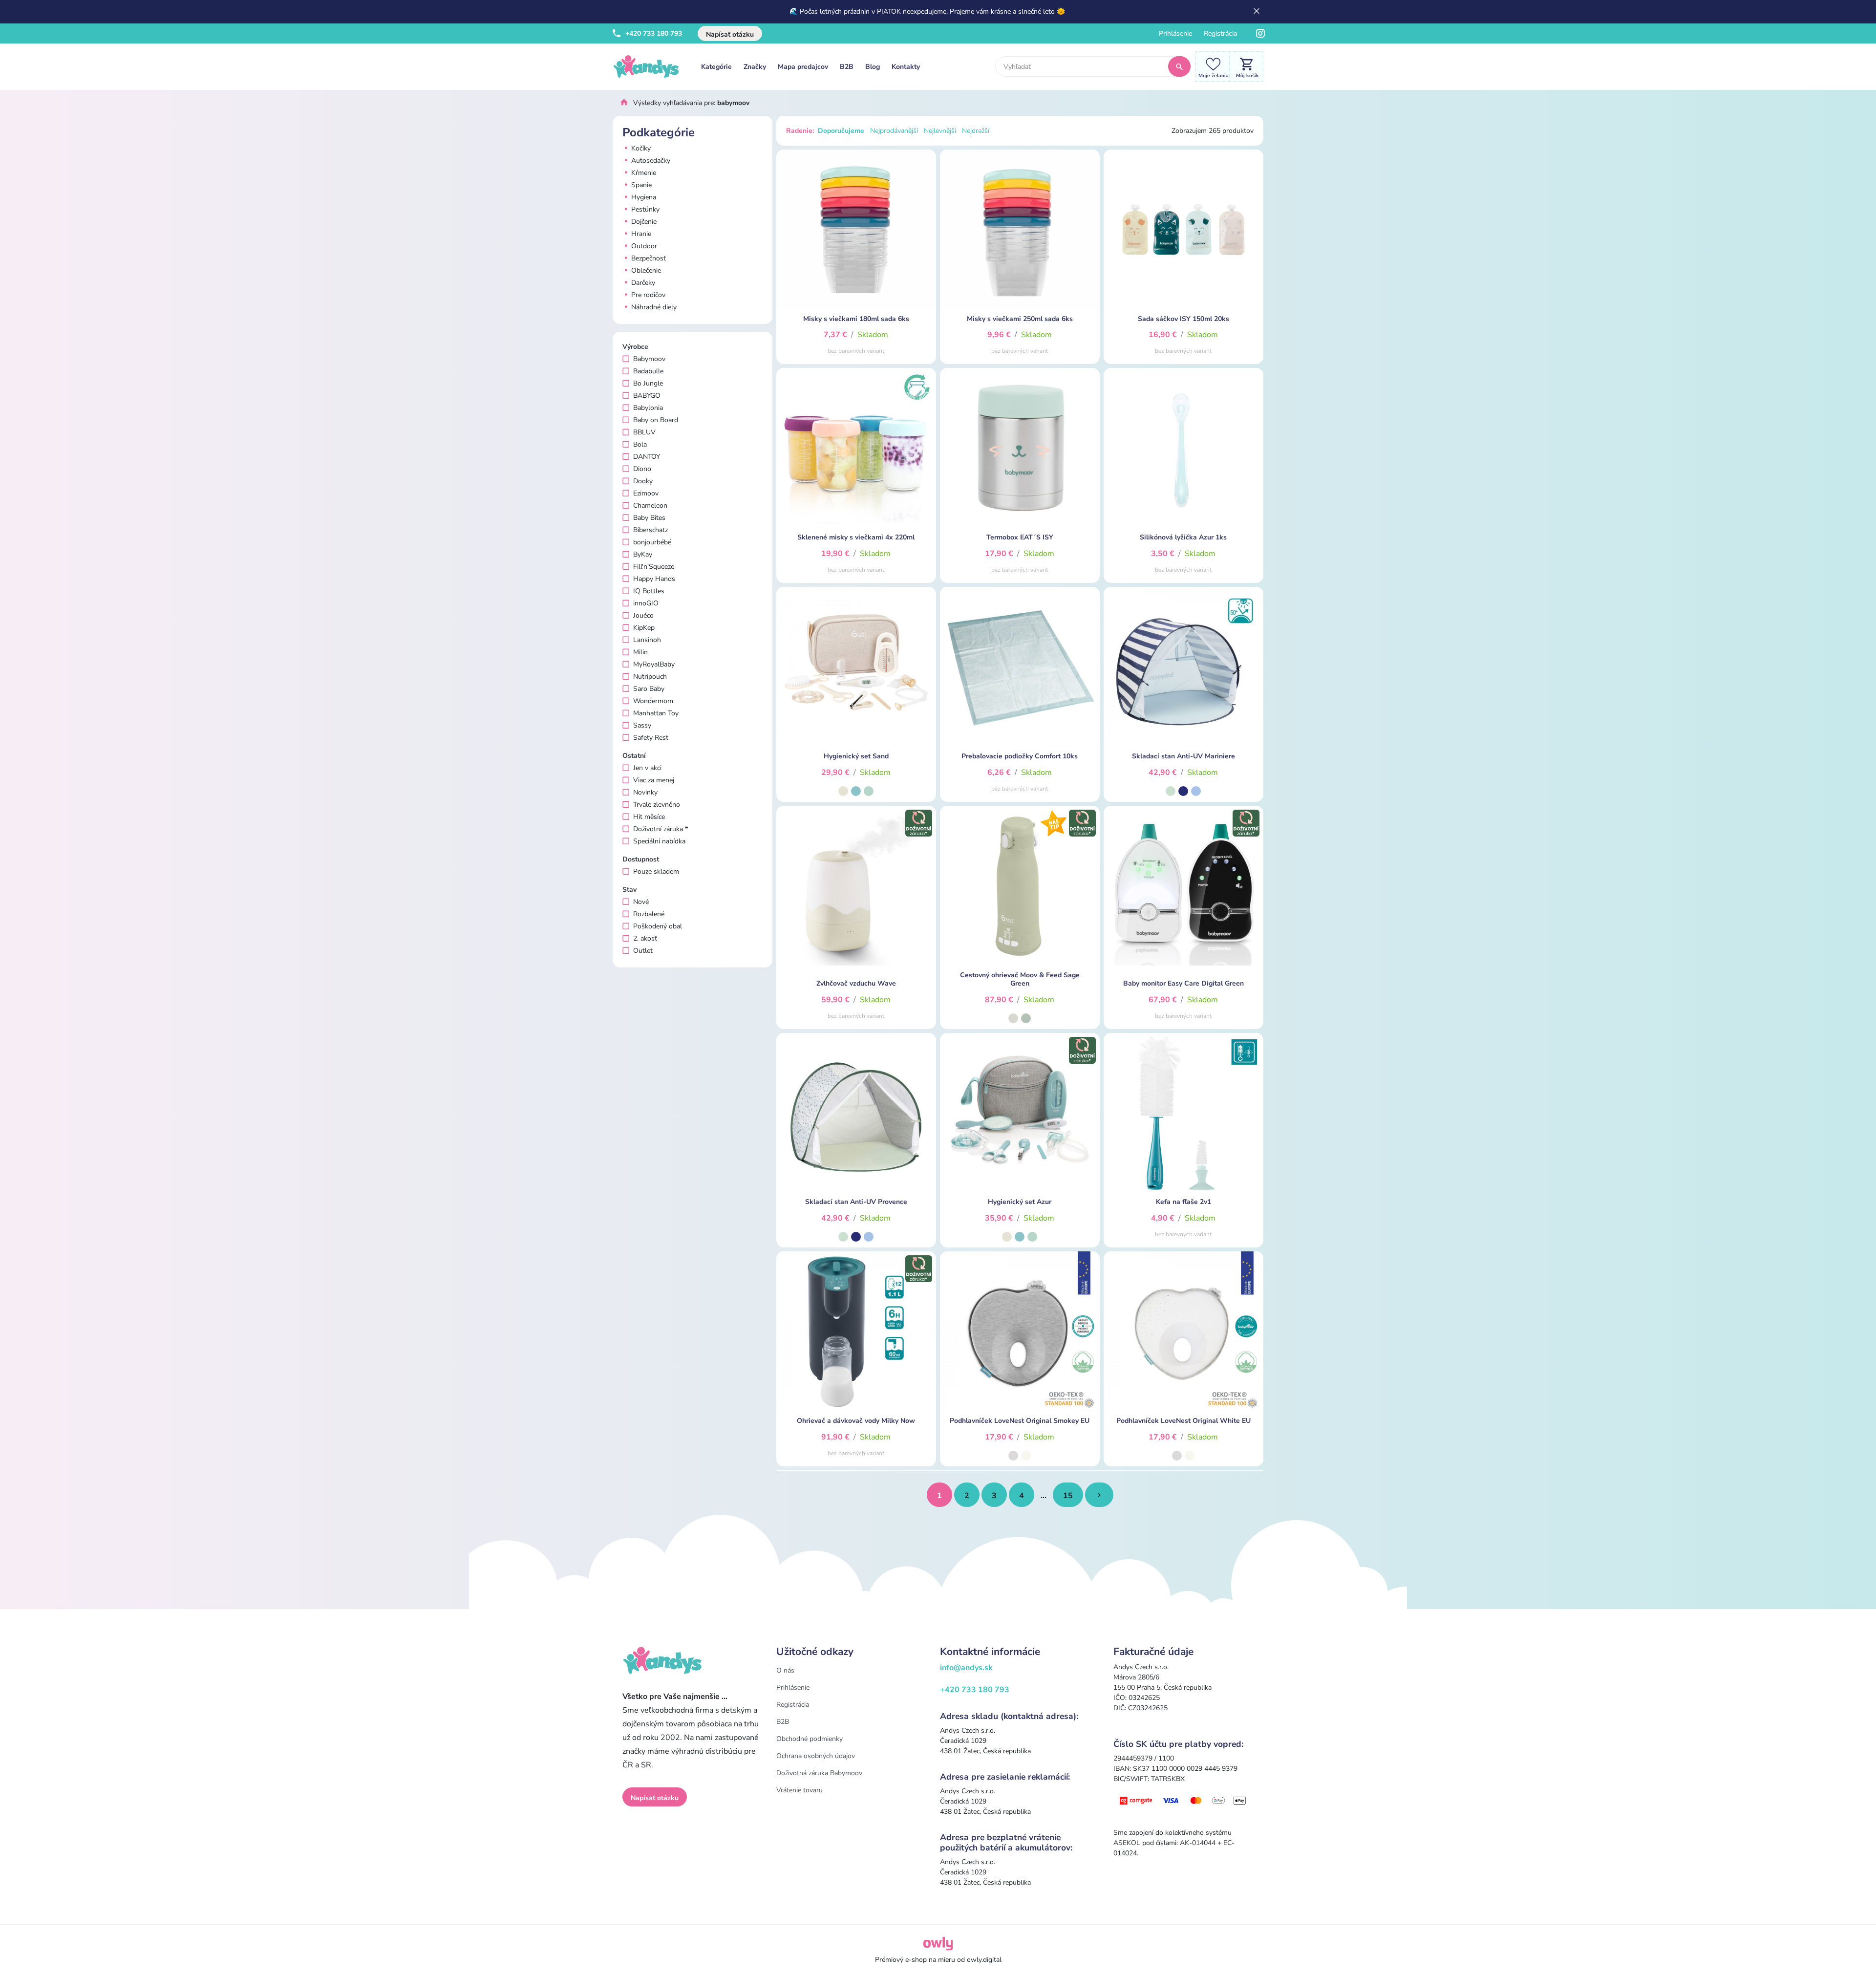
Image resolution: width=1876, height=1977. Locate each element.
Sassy (642, 725)
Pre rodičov (647, 295)
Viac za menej (654, 780)
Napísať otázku (730, 34)
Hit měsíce (649, 817)
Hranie (640, 234)
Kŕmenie (643, 173)
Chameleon (650, 505)
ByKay (643, 554)
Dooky (643, 481)
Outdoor (643, 246)
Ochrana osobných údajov (816, 1756)
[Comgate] (1183, 1800)
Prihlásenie (1175, 33)
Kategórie (716, 67)
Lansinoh (647, 640)
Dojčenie (643, 222)
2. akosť (645, 938)
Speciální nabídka (659, 841)
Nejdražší (976, 131)
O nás (785, 1670)
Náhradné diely (653, 307)
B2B (847, 67)
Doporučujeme (841, 131)
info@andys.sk (966, 1668)
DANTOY (647, 457)
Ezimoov (646, 493)
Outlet (643, 951)
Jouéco (643, 615)
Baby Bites (649, 518)
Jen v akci (647, 768)
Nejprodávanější (894, 131)
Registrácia (1220, 33)
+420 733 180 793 (653, 33)
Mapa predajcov (803, 67)
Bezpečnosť (648, 258)
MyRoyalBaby (654, 664)
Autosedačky (650, 161)
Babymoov (649, 359)
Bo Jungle (648, 383)
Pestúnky (644, 209)
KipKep (644, 628)
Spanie (640, 185)
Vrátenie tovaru (799, 1790)
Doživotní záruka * (661, 829)
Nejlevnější (940, 131)
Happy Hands (654, 579)
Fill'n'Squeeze (654, 567)
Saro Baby (649, 689)
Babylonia (648, 408)
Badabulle (648, 371)
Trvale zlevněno (657, 805)
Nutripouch (650, 677)
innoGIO (646, 603)
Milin (640, 652)
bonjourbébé (652, 542)
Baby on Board (656, 420)
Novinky (645, 792)
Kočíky (640, 148)
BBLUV (644, 432)
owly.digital (984, 1960)
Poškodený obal (658, 926)
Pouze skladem (656, 871)
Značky (755, 67)
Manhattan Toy (656, 713)
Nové (641, 902)
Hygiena (643, 197)
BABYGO (647, 396)
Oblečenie (645, 270)
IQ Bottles (649, 591)
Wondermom (653, 701)
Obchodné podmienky (810, 1739)
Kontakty (906, 67)
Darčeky (642, 283)
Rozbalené (649, 914)
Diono (642, 469)
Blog (873, 67)
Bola (640, 444)
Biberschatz (650, 530)
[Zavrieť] (1257, 12)
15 (1068, 1496)
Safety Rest (651, 738)
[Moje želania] (1210, 66)
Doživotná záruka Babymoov (819, 1773)
